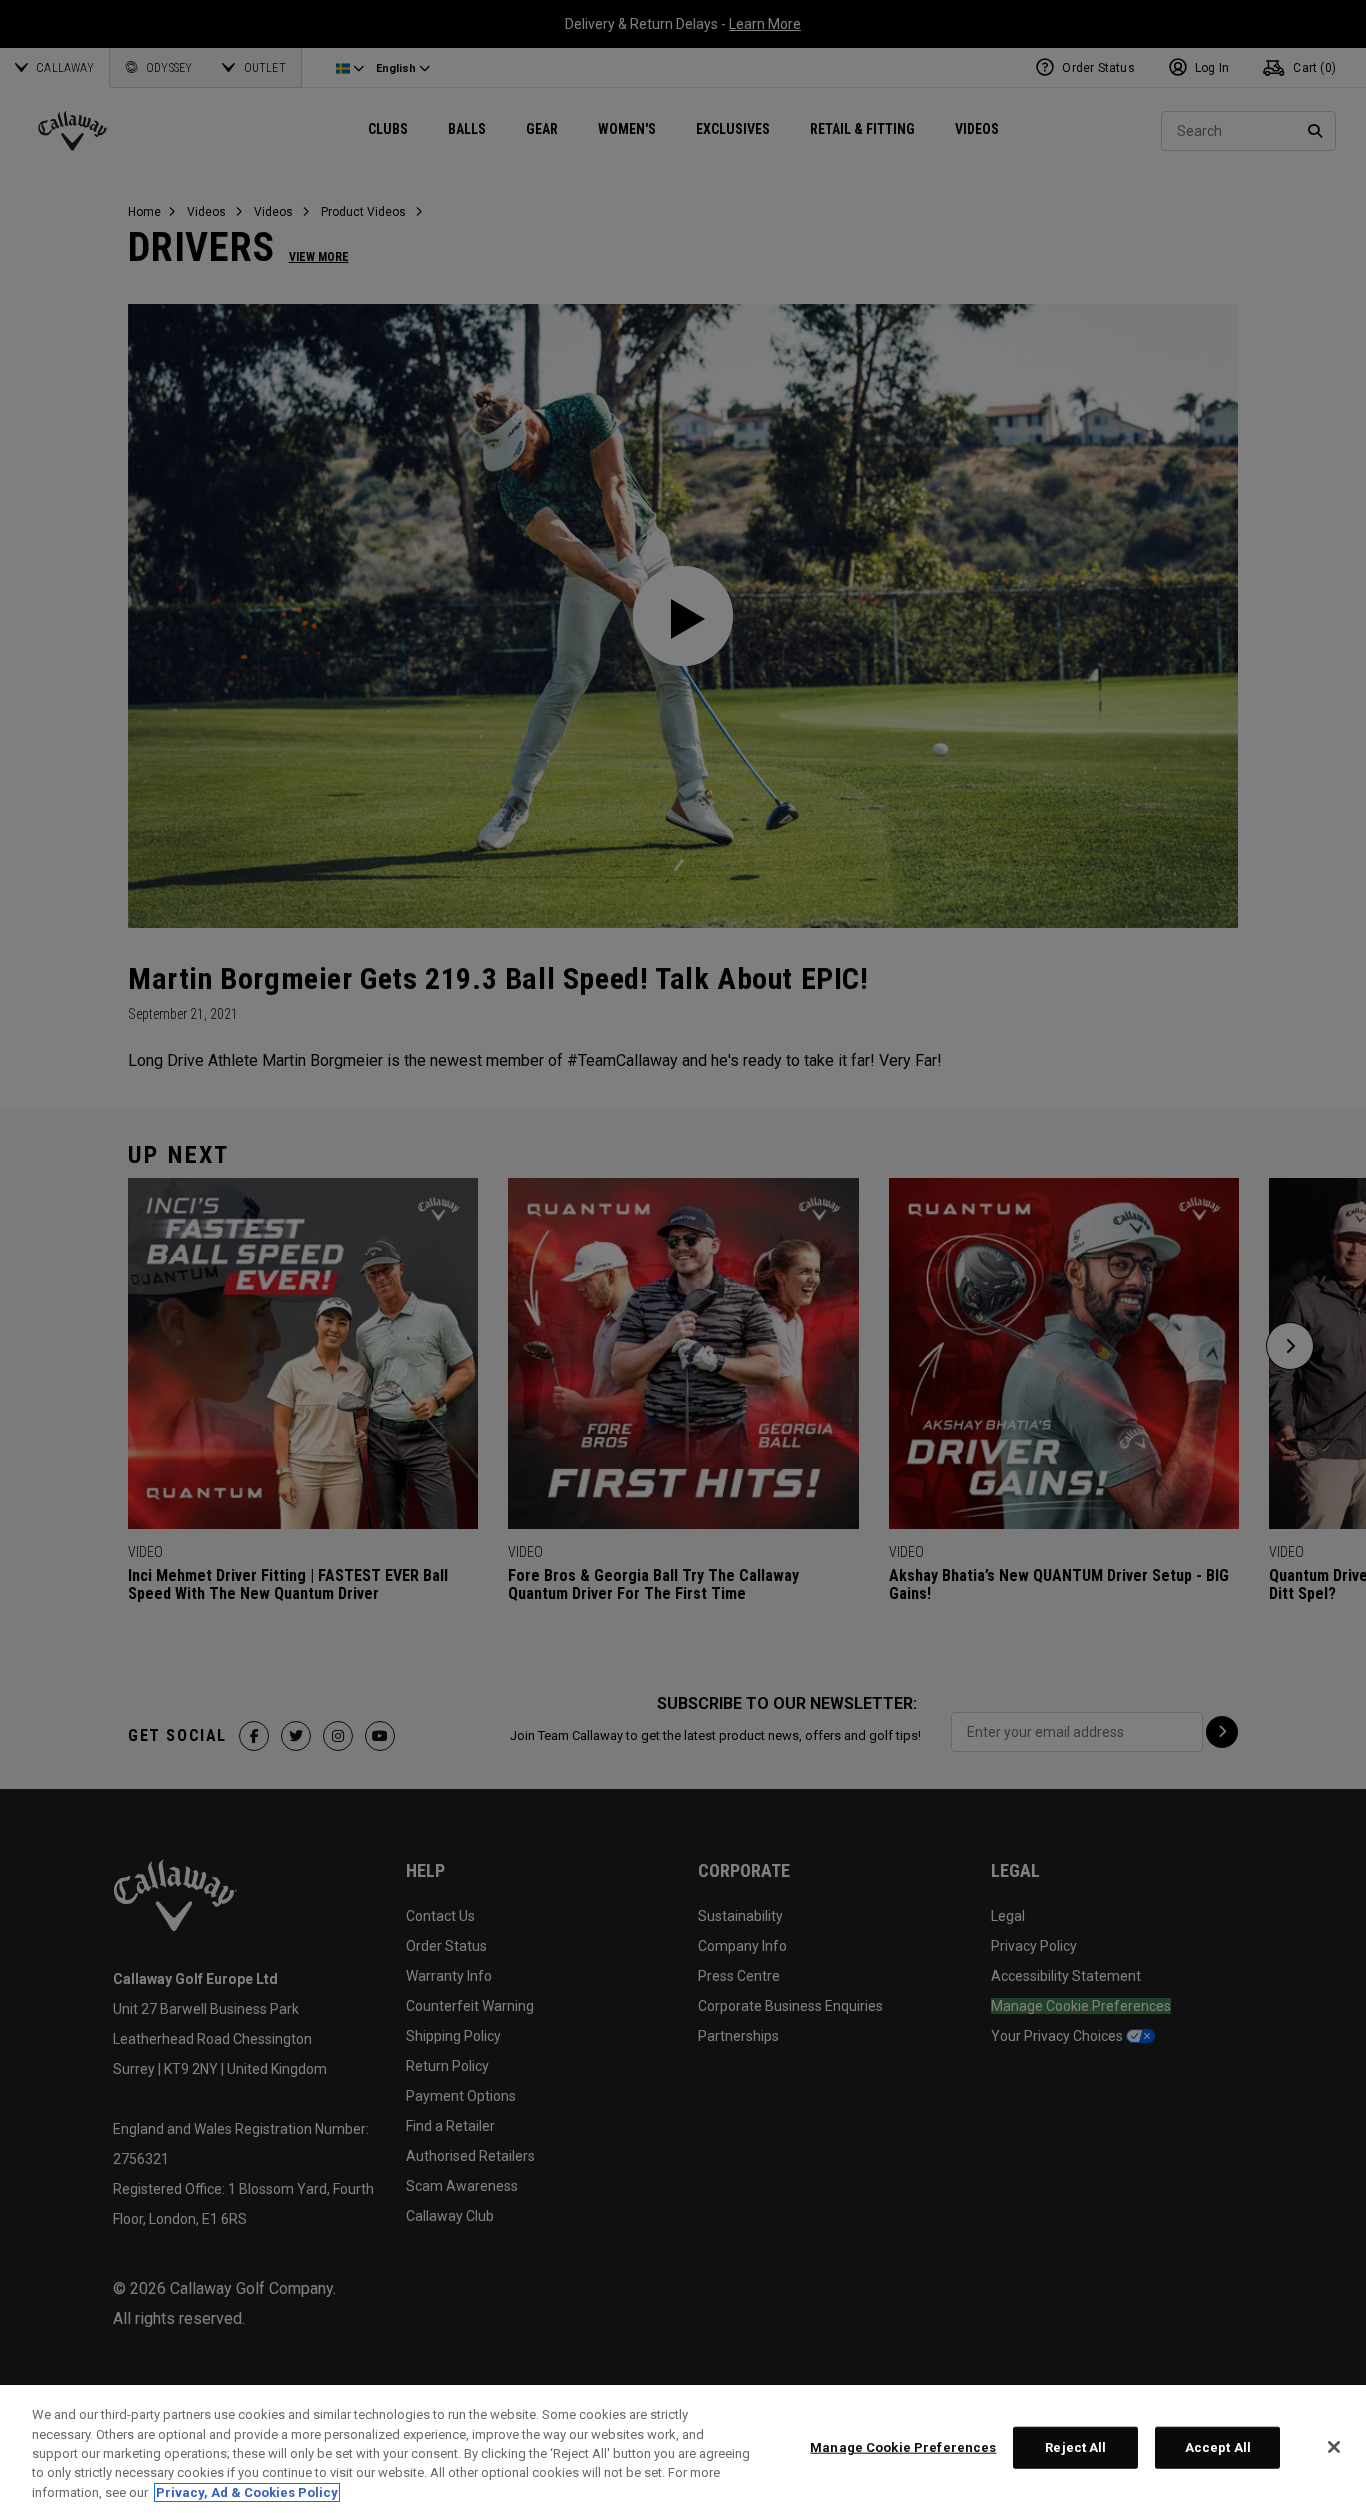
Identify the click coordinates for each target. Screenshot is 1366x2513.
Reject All (1075, 2447)
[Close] (1334, 2447)
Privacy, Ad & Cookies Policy (247, 2492)
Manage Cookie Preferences (903, 2447)
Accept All (1218, 2447)
